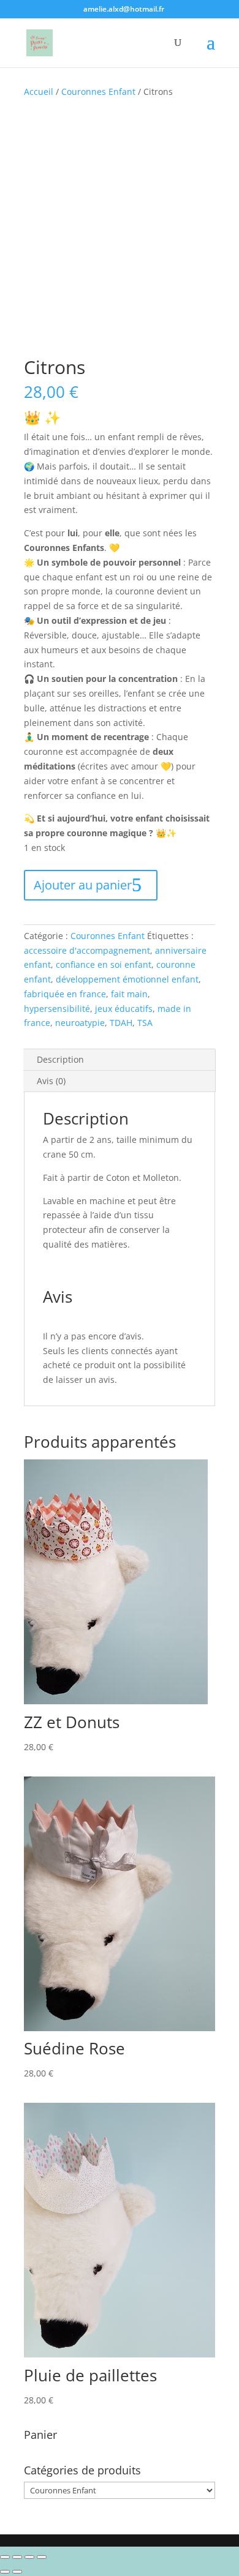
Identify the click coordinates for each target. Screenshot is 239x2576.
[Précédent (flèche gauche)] (5, 2572)
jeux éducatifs (124, 1009)
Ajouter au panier (83, 885)
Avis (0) (51, 1081)
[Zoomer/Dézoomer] (42, 2557)
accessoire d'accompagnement (87, 950)
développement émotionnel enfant (127, 979)
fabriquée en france (65, 994)
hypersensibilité (57, 1009)
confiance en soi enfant (104, 964)
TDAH (121, 1023)
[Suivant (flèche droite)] (17, 2572)
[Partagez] (17, 2557)
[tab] (120, 1060)
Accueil (39, 92)
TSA (145, 1023)
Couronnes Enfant (98, 92)
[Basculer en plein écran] (29, 2557)
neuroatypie (80, 1023)
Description (60, 1059)
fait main (129, 994)
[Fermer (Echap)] (5, 2557)
